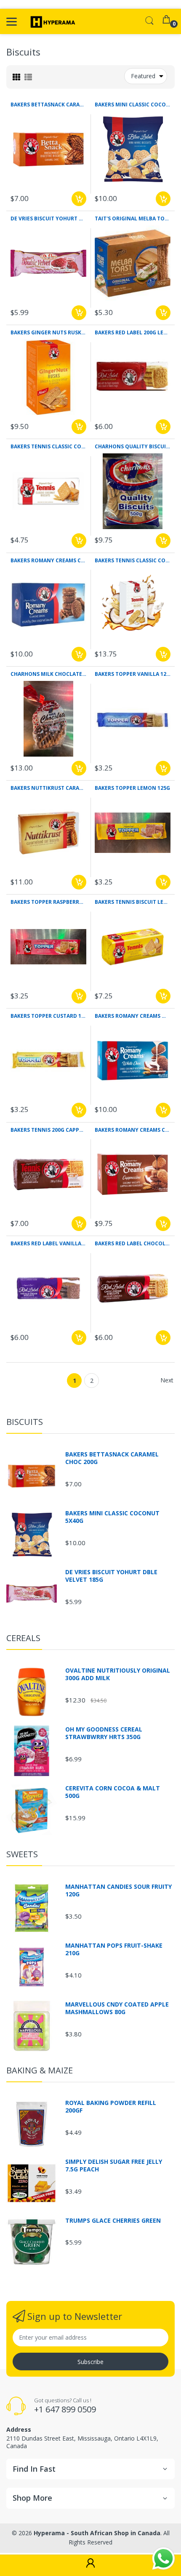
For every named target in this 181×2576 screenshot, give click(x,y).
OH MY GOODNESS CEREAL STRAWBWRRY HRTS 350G (104, 1733)
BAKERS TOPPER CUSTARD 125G (48, 1016)
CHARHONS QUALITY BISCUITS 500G (133, 447)
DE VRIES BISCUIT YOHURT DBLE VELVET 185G (48, 219)
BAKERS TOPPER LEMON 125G (132, 788)
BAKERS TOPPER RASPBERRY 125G (48, 902)
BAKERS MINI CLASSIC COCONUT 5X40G (133, 105)
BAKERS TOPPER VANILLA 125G (133, 674)
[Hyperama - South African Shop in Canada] (52, 21)
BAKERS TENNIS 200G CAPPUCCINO (48, 1130)
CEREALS (23, 1638)
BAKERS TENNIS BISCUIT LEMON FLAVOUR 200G (133, 902)
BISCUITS (25, 1422)
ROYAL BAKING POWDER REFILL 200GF (111, 2107)
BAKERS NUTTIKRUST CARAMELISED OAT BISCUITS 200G (48, 788)
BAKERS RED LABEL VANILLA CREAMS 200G (48, 1244)
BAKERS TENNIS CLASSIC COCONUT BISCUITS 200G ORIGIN (48, 447)
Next (167, 1380)
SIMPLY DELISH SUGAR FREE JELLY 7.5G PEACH (114, 2166)
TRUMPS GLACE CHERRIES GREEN (113, 2221)
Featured (143, 76)
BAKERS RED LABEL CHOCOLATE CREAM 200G (133, 1244)
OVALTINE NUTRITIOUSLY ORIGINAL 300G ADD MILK (118, 1674)
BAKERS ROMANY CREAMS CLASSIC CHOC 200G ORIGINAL (48, 561)
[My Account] (90, 2565)
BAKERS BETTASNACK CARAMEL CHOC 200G (48, 105)
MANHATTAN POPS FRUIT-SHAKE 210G (114, 1949)
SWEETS (22, 1854)
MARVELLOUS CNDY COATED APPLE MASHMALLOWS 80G (117, 2008)
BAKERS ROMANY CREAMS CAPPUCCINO (133, 1130)
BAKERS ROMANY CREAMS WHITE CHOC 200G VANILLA (133, 1016)
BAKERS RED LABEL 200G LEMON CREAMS (133, 333)
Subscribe (90, 2362)
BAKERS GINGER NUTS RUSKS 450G (48, 333)
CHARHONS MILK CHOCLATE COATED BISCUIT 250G (48, 674)
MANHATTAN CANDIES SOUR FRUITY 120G (118, 1890)
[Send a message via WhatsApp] (164, 2559)
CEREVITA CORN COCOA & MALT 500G (113, 1792)
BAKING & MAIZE (40, 2070)
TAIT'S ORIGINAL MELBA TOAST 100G (133, 219)
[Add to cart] (79, 199)
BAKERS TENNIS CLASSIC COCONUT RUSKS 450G (133, 561)
